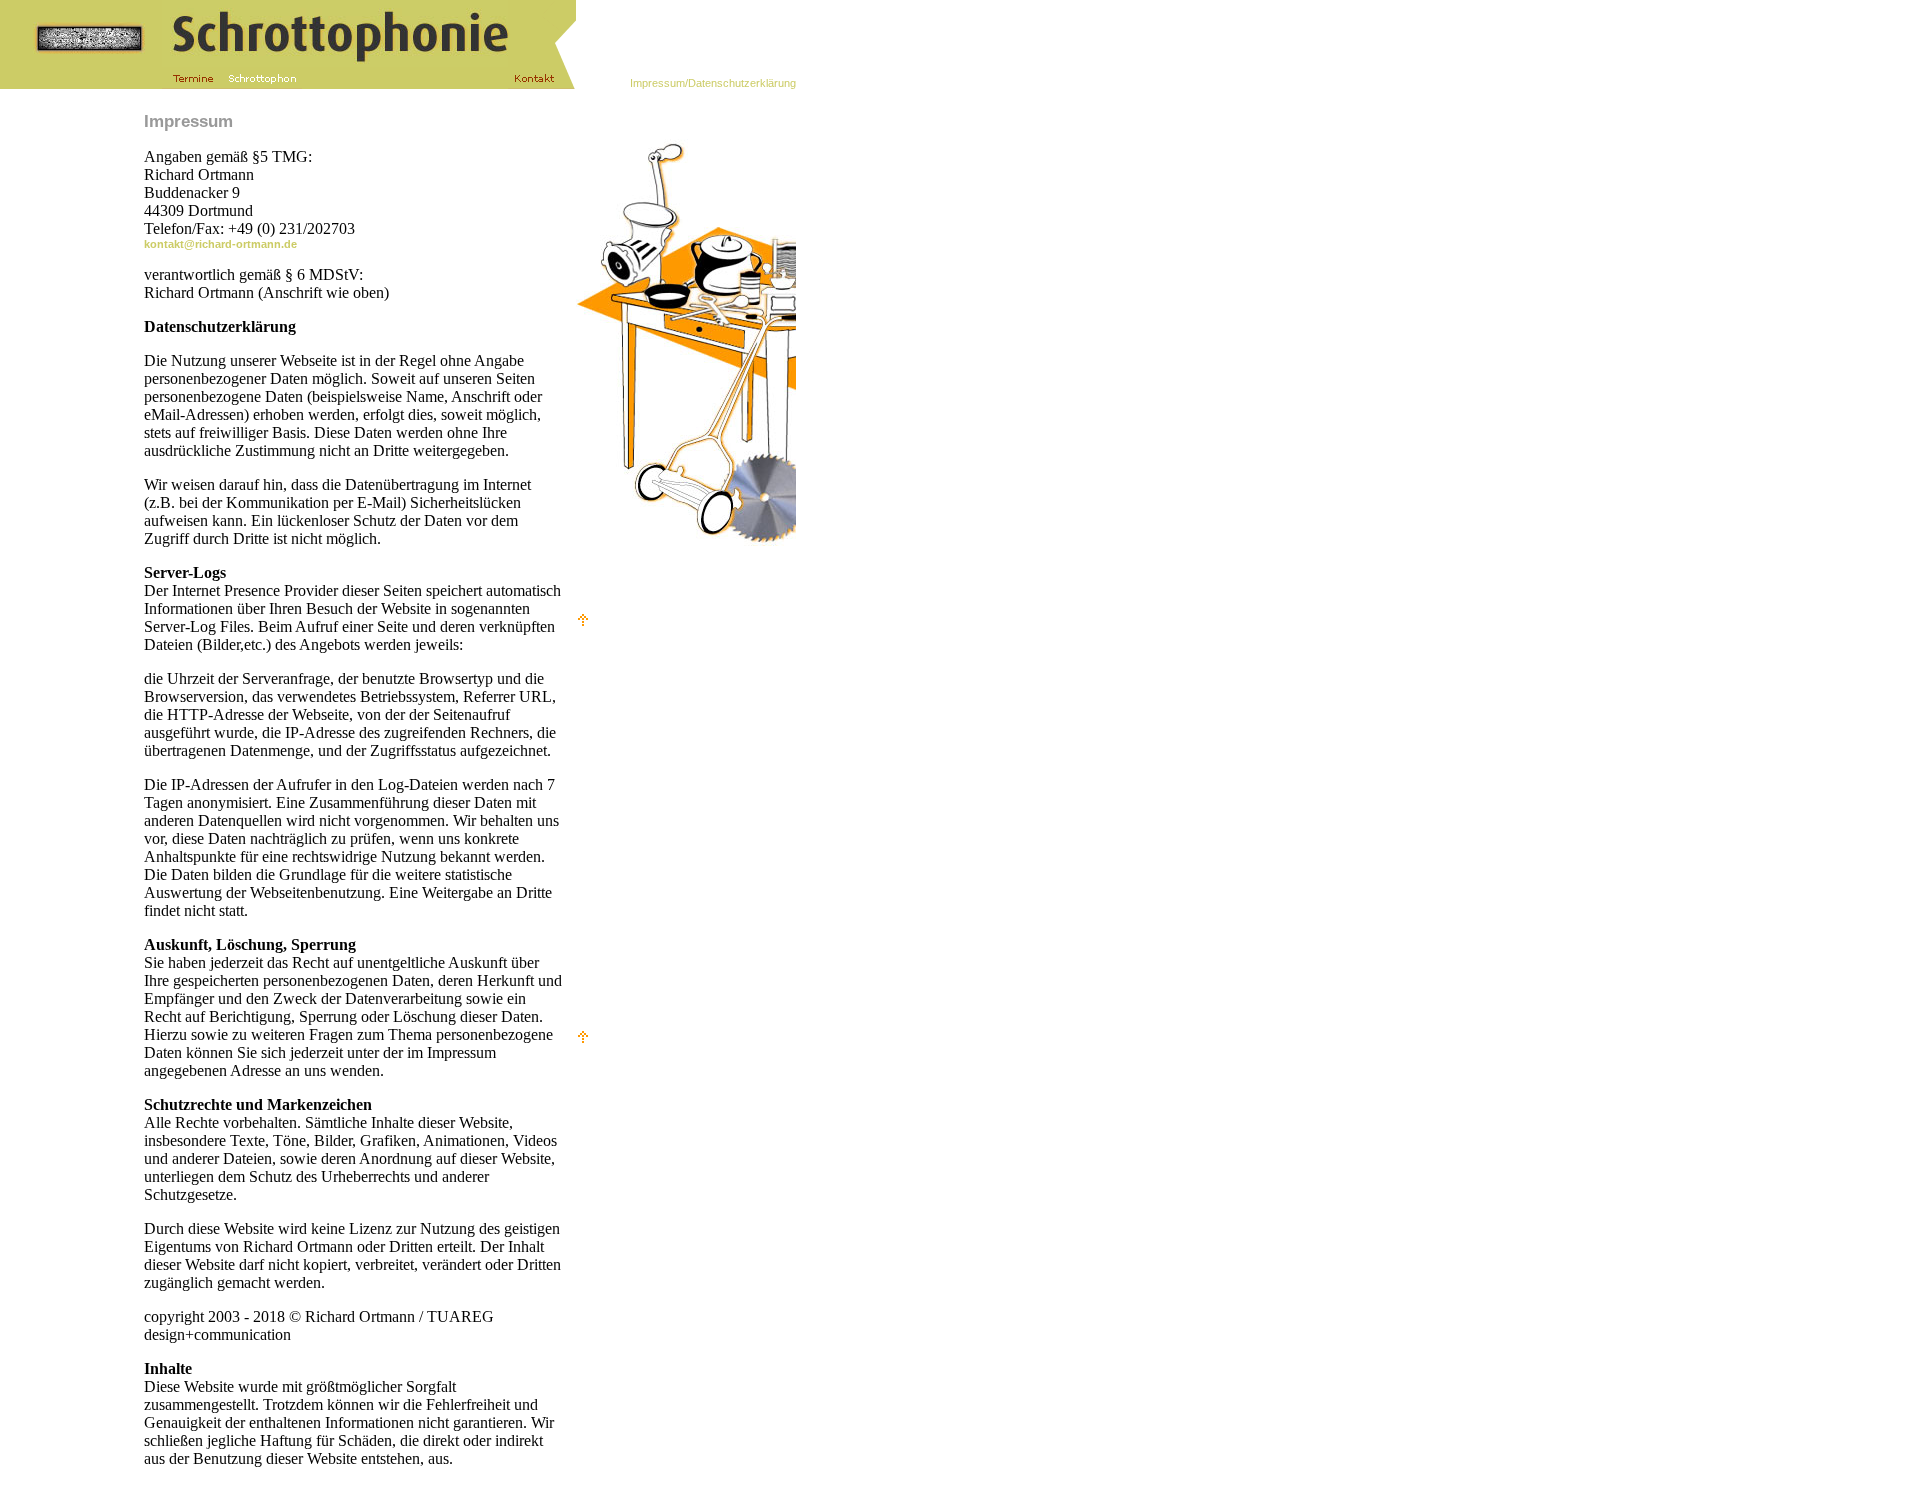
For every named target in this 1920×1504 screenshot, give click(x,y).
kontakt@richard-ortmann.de (220, 244)
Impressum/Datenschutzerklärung (713, 83)
